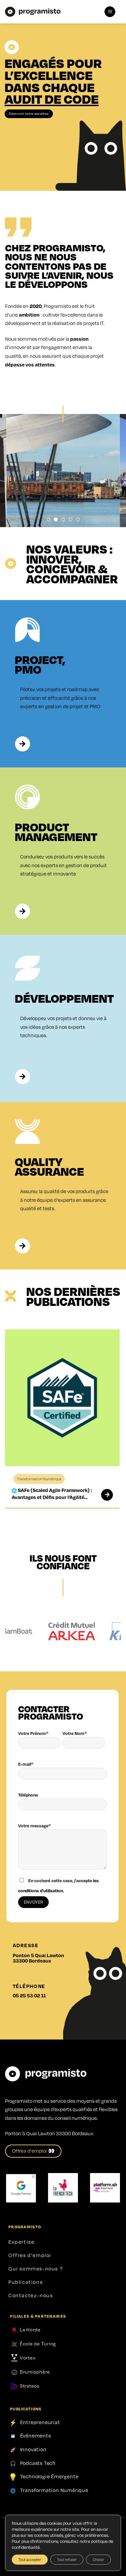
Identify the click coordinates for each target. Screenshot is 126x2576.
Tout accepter (30, 2559)
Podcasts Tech (38, 2463)
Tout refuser (67, 2559)
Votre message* (34, 1826)
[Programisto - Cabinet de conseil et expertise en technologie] (33, 12)
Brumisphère (34, 2372)
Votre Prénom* (33, 1733)
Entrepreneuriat (40, 2422)
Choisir (98, 2559)
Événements (36, 2436)
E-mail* (26, 1764)
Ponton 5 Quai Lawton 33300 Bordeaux (38, 1958)
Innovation (33, 2449)
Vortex (27, 2357)
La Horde (30, 2329)
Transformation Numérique (54, 2490)
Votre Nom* (75, 1733)
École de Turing (37, 2343)
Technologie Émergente (49, 2476)
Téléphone (28, 1795)
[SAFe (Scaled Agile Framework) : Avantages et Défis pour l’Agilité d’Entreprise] (104, 1495)
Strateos (29, 2386)
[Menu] (110, 12)
